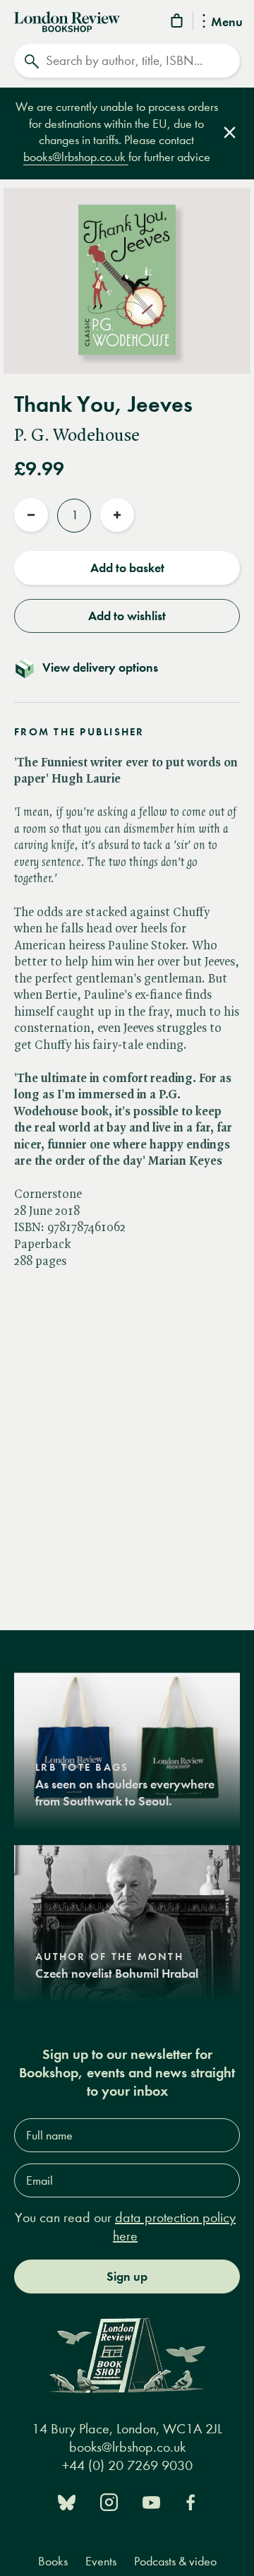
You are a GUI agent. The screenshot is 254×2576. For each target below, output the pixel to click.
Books (53, 2562)
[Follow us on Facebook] (190, 2501)
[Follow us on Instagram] (109, 2501)
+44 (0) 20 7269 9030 (127, 2465)
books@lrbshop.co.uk (76, 157)
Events (101, 2562)
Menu (227, 23)
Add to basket (127, 568)
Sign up (127, 2277)
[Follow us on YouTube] (151, 2501)
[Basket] (178, 23)
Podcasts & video (175, 2562)
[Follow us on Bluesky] (67, 2501)
